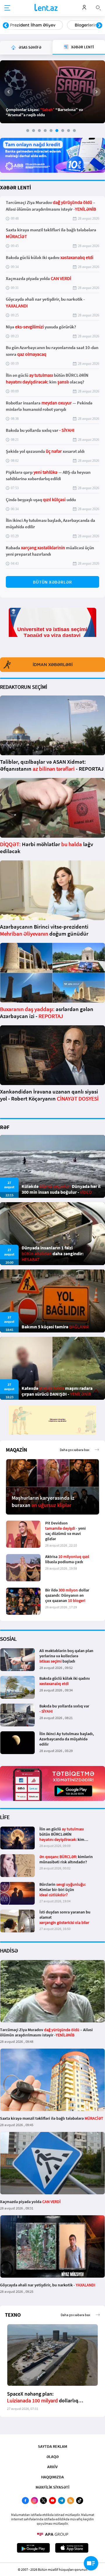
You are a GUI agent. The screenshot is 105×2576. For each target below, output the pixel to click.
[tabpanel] (52, 92)
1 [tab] (28, 131)
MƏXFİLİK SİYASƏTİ (52, 2487)
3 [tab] (39, 131)
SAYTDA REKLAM (52, 2446)
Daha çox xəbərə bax (75, 1450)
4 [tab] (45, 131)
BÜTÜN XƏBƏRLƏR (52, 582)
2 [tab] (34, 131)
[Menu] (7, 8)
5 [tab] (51, 131)
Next (99, 26)
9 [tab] (74, 131)
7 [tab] (63, 131)
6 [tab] (57, 131)
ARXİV (52, 2467)
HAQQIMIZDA (52, 2477)
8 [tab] (69, 131)
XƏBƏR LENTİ (15, 187)
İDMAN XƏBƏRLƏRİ (53, 665)
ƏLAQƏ (52, 2457)
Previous (6, 26)
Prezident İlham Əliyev (33, 25)
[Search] (98, 7)
